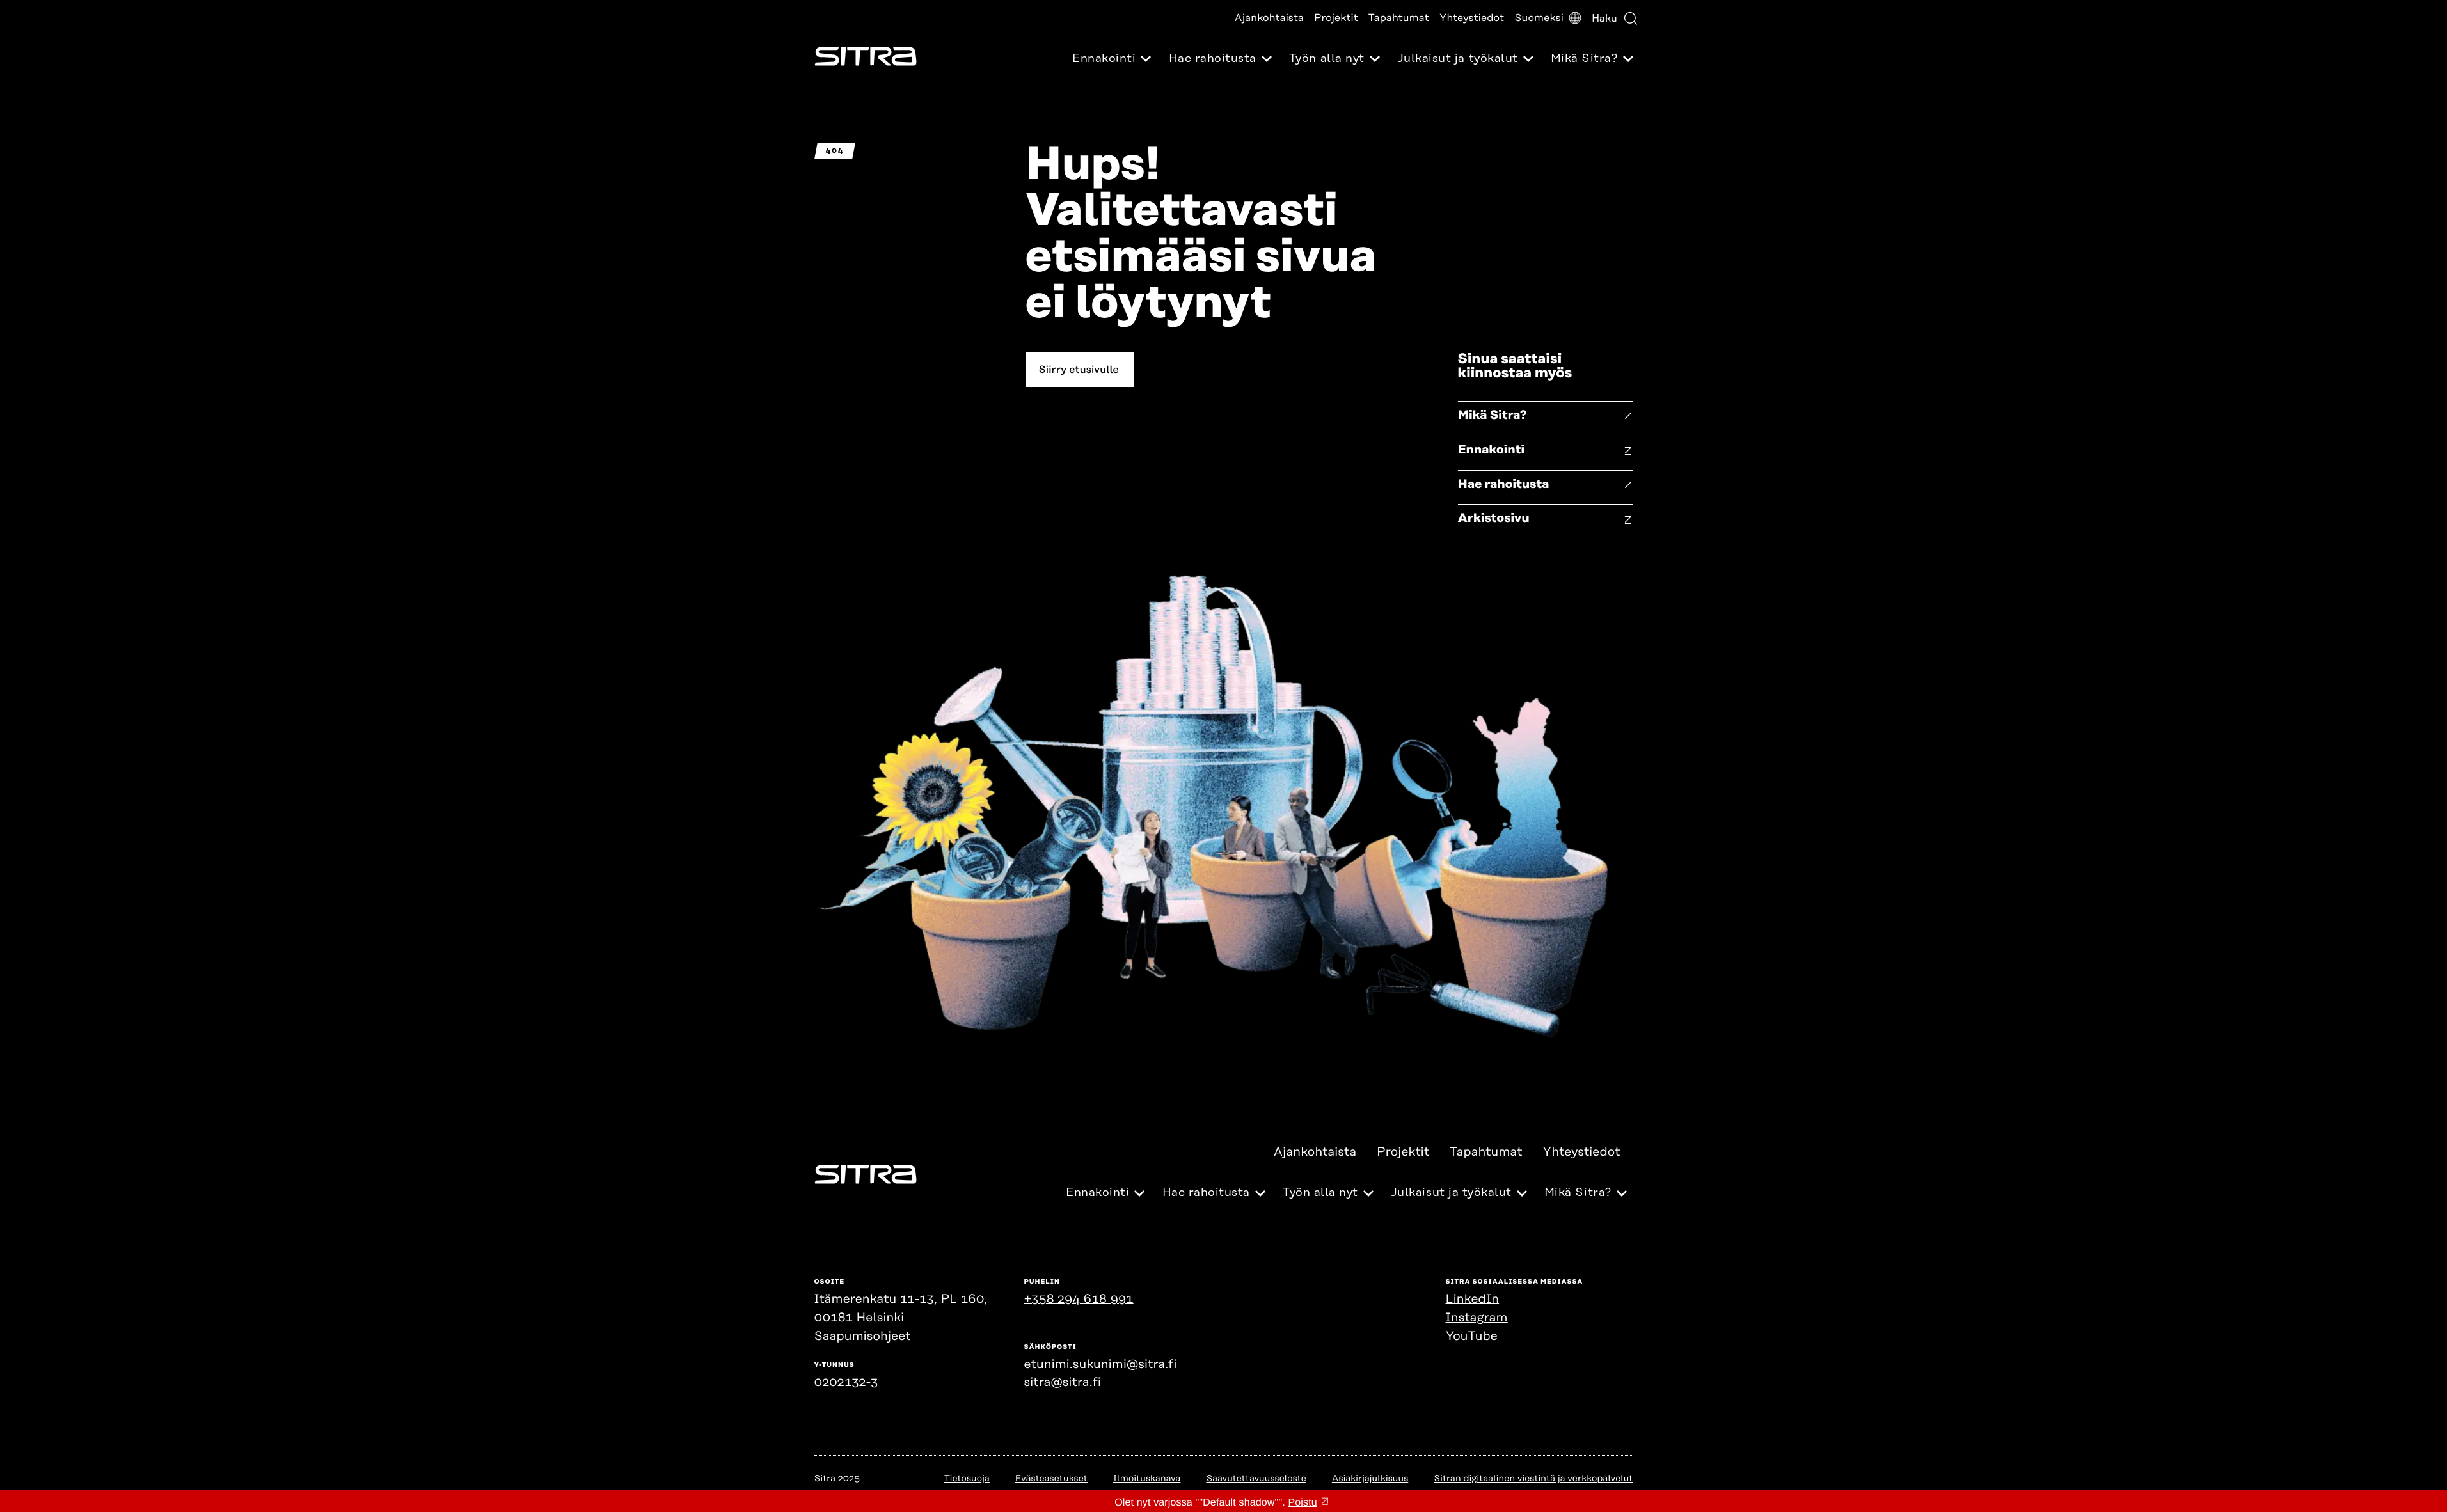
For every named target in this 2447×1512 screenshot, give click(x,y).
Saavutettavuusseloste (1256, 1479)
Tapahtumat (1399, 18)
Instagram (1477, 1318)
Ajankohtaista (1269, 18)
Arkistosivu (1494, 518)
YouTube (1472, 1336)
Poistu (1302, 1503)
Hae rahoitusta (1504, 484)
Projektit (1336, 18)
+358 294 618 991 (1079, 1299)
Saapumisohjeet (863, 1336)
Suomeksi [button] (1539, 18)
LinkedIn (1473, 1299)
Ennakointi (1492, 450)
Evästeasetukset (1051, 1479)
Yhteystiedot (1472, 18)
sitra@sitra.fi (1063, 1382)
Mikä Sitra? (1493, 415)
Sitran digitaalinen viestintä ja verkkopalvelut (1533, 1479)
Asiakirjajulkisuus (1370, 1479)
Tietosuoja (967, 1479)
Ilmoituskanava (1147, 1479)
